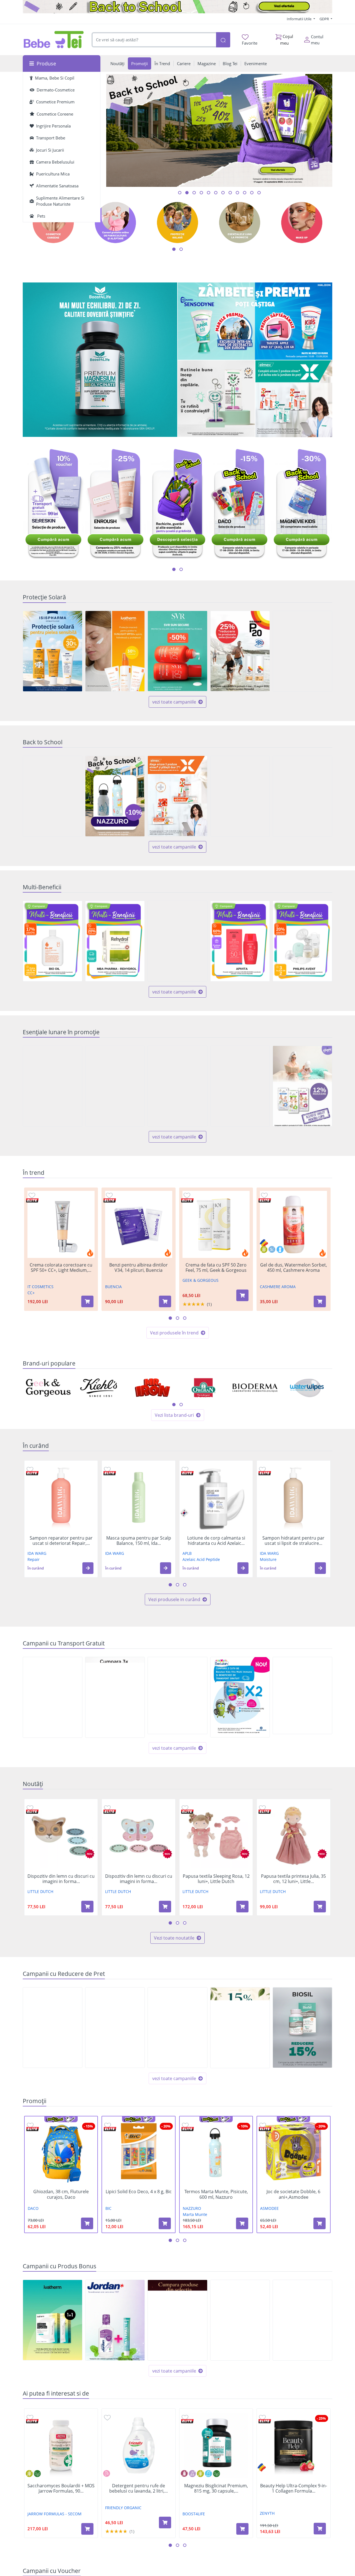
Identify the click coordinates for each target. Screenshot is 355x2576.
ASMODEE (269, 2208)
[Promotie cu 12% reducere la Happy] (302, 1086)
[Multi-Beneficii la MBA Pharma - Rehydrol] (115, 941)
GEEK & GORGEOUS (201, 1280)
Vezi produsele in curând (175, 1599)
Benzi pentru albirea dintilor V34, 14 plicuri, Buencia (139, 1268)
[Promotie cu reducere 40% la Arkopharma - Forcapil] (302, 651)
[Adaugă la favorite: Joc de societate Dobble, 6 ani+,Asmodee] (263, 2125)
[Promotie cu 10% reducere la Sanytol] (53, 1086)
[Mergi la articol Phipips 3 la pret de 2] (237, 193)
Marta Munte (195, 2214)
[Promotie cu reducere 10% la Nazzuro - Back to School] (115, 796)
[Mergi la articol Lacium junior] (223, 193)
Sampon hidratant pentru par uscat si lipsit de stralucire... (293, 1541)
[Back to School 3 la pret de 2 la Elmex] (177, 796)
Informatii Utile (300, 19)
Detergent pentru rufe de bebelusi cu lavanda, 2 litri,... (139, 2488)
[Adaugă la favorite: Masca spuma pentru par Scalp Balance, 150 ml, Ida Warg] (107, 1469)
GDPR (325, 19)
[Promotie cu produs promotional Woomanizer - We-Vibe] (177, 2320)
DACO (33, 2208)
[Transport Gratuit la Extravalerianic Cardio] (53, 1697)
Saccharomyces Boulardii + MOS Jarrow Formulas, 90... (61, 2488)
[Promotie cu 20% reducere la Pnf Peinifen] (53, 2028)
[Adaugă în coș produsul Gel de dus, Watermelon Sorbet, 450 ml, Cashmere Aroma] (320, 1301)
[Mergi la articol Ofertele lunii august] (187, 193)
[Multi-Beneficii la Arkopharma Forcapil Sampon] (177, 941)
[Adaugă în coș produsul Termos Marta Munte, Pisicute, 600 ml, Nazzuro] (242, 2223)
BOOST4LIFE (194, 2514)
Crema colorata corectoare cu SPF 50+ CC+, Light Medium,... (61, 1268)
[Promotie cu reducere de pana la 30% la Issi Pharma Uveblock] (53, 651)
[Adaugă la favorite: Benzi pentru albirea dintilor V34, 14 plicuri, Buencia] (109, 1195)
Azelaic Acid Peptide (201, 1559)
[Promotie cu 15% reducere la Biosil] (302, 2028)
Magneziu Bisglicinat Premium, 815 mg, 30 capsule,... (216, 2488)
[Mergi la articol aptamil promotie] (201, 193)
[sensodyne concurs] (255, 321)
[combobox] (154, 40)
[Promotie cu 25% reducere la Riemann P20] (240, 651)
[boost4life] (100, 360)
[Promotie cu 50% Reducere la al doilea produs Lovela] (53, 796)
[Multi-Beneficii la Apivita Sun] (240, 941)
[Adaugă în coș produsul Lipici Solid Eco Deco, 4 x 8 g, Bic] (165, 2223)
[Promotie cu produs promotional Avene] (302, 2320)
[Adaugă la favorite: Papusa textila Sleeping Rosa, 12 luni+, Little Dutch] (185, 1808)
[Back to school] (177, 7)
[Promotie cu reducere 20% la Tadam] (240, 1086)
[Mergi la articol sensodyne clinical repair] (252, 193)
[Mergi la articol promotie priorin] (245, 193)
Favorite (250, 43)
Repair (34, 1559)
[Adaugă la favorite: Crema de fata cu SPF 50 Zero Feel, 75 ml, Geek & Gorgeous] (187, 1195)
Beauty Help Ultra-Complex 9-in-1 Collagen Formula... (294, 2488)
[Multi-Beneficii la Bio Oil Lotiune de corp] (53, 941)
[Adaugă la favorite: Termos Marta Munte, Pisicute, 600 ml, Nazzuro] (185, 2125)
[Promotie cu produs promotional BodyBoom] (240, 2320)
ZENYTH (267, 2513)
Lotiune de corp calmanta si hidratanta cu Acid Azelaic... (216, 1541)
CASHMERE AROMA (278, 1287)
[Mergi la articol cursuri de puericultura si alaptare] (230, 193)
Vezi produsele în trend (175, 1333)
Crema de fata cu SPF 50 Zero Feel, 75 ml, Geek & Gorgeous (216, 1268)
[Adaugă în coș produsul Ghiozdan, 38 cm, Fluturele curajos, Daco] (87, 2223)
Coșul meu (287, 40)
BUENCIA (113, 1287)
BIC (108, 2208)
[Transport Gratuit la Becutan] (240, 1697)
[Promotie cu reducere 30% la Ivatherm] (115, 651)
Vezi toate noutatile (175, 1938)
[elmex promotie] (294, 399)
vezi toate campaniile (175, 702)
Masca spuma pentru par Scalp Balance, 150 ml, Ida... (139, 1541)
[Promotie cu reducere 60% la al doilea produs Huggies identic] (115, 1086)
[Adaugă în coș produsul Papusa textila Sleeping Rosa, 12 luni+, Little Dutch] (242, 1907)
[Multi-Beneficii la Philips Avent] (302, 941)
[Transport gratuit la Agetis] (115, 1697)
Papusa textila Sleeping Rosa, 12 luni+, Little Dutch (216, 1879)
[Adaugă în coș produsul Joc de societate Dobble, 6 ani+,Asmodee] (319, 2223)
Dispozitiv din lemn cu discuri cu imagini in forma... (61, 1879)
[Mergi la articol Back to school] (180, 193)
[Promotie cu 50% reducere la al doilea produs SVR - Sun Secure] (177, 651)
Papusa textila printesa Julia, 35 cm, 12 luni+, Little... (293, 1879)
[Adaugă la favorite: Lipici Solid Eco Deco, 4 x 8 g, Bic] (108, 2125)
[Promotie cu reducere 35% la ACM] (177, 1086)
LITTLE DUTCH (40, 1891)
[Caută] (223, 40)
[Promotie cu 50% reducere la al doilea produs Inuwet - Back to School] (240, 796)
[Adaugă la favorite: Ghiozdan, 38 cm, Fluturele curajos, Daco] (30, 2125)
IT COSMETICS (40, 1287)
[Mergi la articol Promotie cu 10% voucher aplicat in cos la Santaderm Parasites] (259, 193)
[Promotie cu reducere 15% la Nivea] (115, 2028)
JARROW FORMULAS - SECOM (54, 2514)
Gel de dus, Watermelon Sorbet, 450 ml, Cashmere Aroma (294, 1268)
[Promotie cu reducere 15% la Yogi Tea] (240, 2028)
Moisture (268, 1559)
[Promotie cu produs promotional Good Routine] (216, 399)
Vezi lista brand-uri (175, 1415)
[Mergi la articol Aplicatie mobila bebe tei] (194, 193)
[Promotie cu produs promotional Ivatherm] (53, 2320)
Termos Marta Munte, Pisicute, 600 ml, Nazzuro (216, 2194)
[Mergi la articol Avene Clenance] (209, 193)
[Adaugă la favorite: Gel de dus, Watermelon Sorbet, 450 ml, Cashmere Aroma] (264, 1195)
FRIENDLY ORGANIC (123, 2508)
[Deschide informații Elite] (32, 1200)
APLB (187, 1553)
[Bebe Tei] (54, 40)
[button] (88, 1568)
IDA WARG (37, 1553)
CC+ (31, 1293)
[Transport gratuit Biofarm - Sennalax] (177, 1695)
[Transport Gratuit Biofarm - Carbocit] (302, 1695)
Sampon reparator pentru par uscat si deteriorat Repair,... (61, 1541)
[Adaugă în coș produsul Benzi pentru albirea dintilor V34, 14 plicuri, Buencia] (165, 1301)
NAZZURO (192, 2208)
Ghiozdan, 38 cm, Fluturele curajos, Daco (61, 2194)
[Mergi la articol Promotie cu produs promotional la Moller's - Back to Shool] (216, 193)
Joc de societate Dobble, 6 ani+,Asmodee (293, 2194)
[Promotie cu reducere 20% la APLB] (177, 2028)
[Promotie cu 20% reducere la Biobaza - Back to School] (302, 796)
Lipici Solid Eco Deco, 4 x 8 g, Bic (139, 2192)
